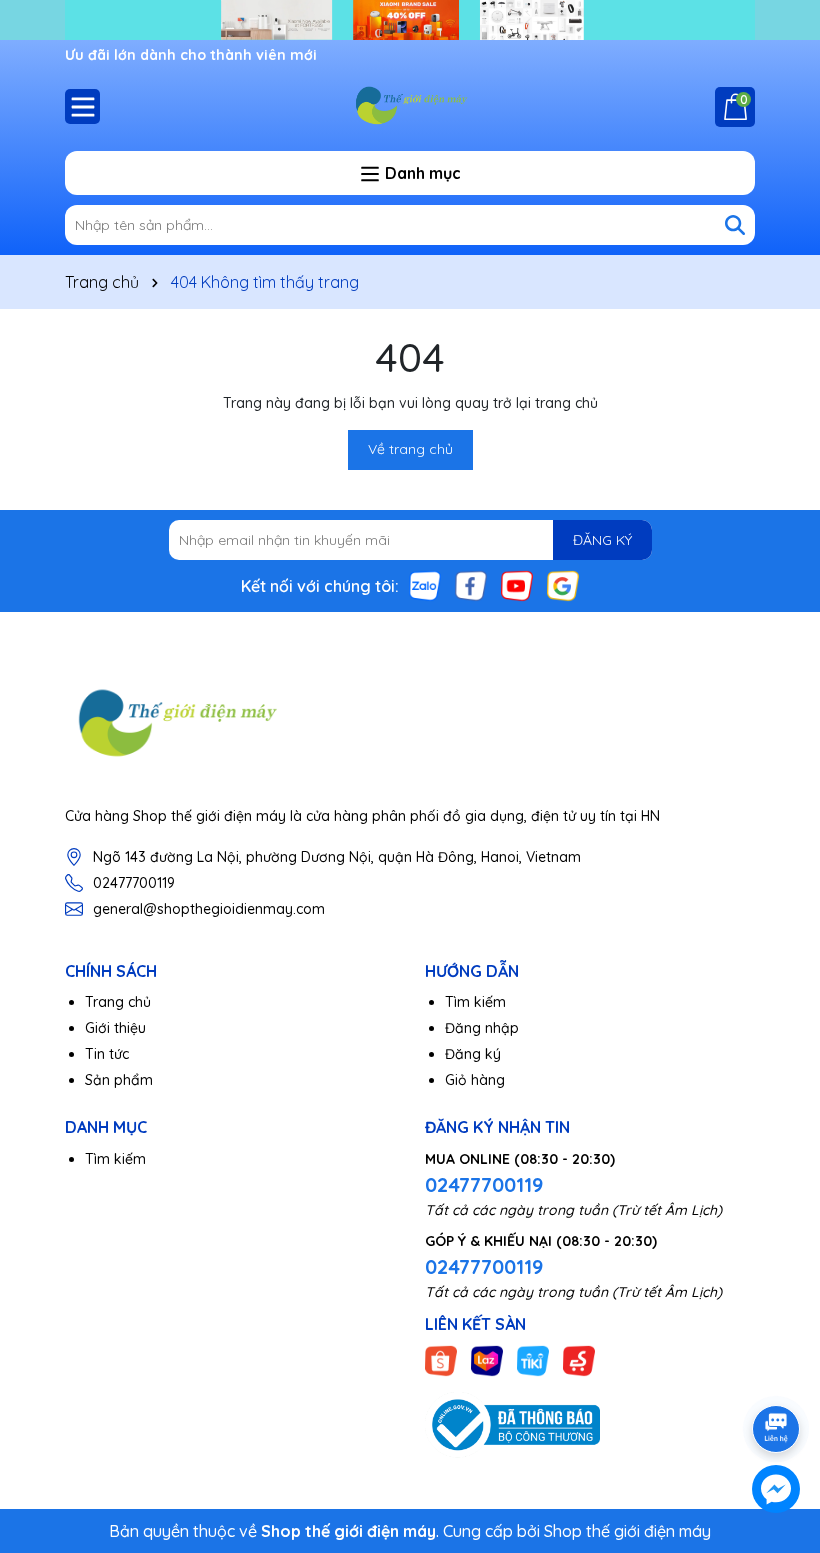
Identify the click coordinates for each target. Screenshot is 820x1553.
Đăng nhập (482, 1028)
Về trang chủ (410, 449)
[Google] (563, 585)
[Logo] (410, 106)
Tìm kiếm (475, 1002)
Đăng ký (473, 1054)
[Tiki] (533, 1360)
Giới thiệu (115, 1028)
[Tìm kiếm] (735, 225)
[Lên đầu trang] (777, 1373)
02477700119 (134, 883)
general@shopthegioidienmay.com (209, 909)
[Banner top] (410, 19)
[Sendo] (579, 1360)
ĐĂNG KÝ (602, 540)
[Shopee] (441, 1360)
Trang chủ (118, 1002)
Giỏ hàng (475, 1080)
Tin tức (107, 1054)
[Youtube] (517, 585)
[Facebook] (471, 585)
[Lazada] (487, 1360)
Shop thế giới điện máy (627, 1531)
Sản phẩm (119, 1080)
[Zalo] (425, 585)
